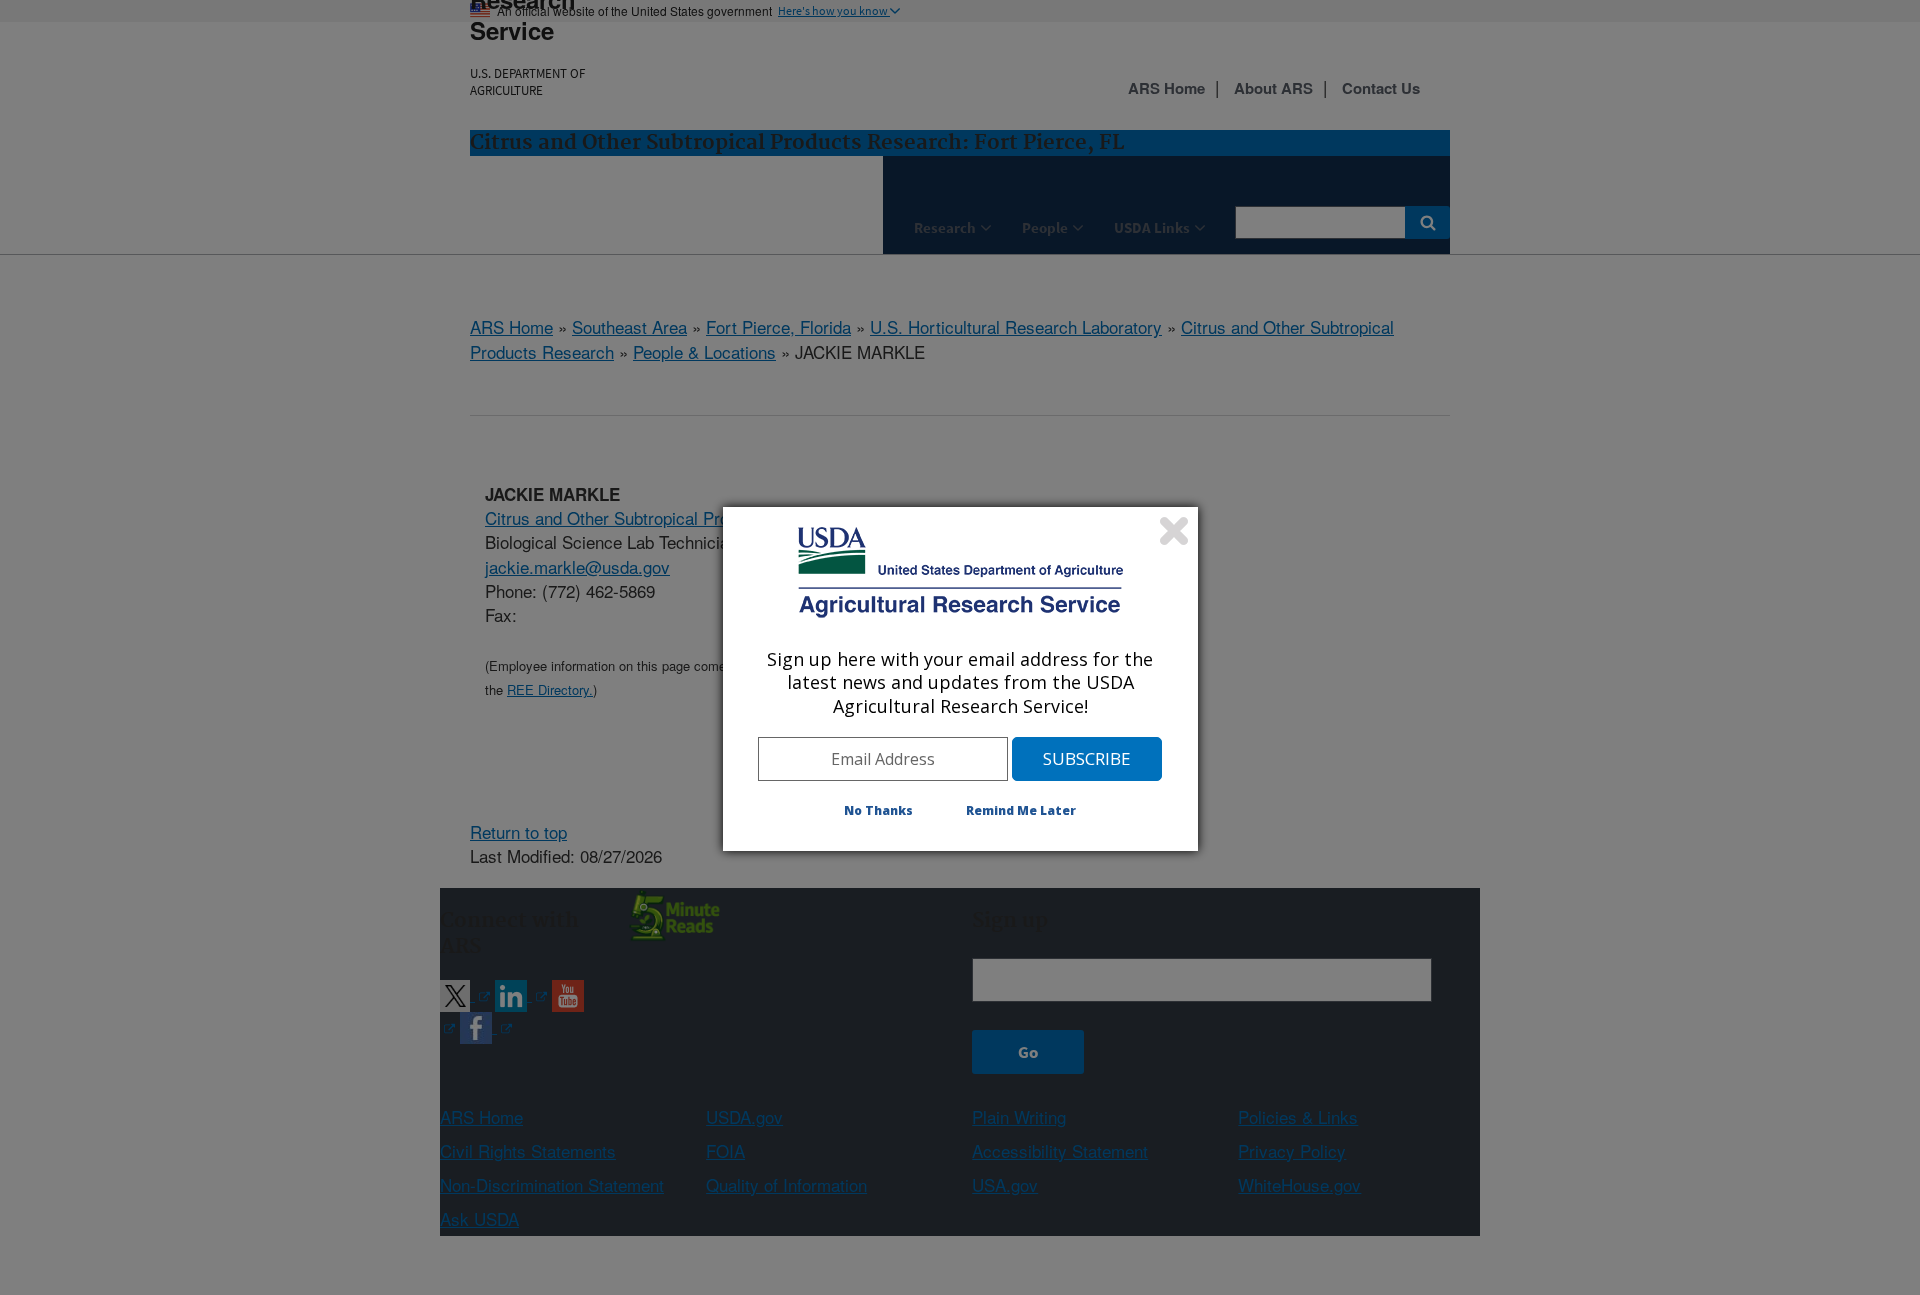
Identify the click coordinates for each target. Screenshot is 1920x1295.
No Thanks (878, 810)
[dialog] (960, 679)
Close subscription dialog (1174, 531)
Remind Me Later (1021, 810)
